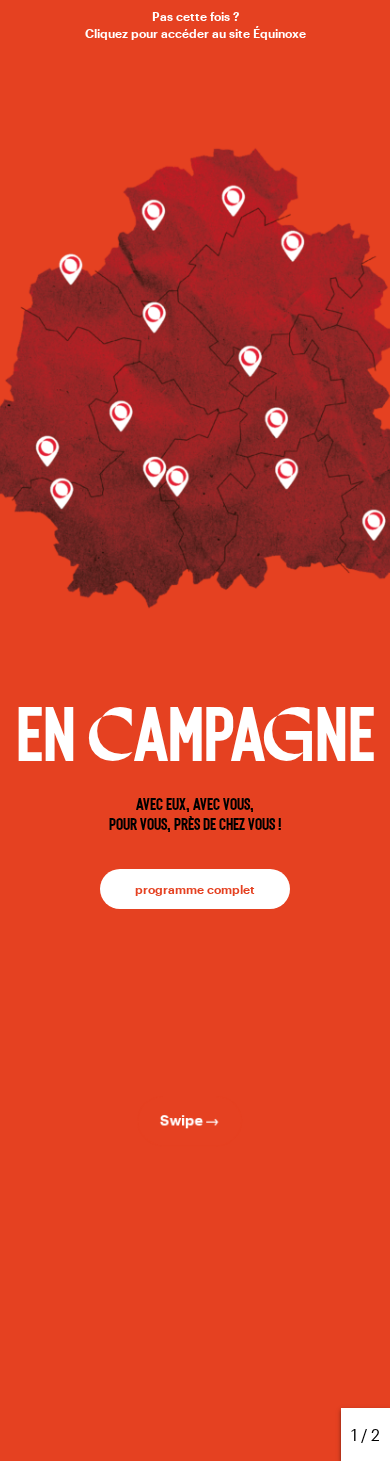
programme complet (195, 889)
